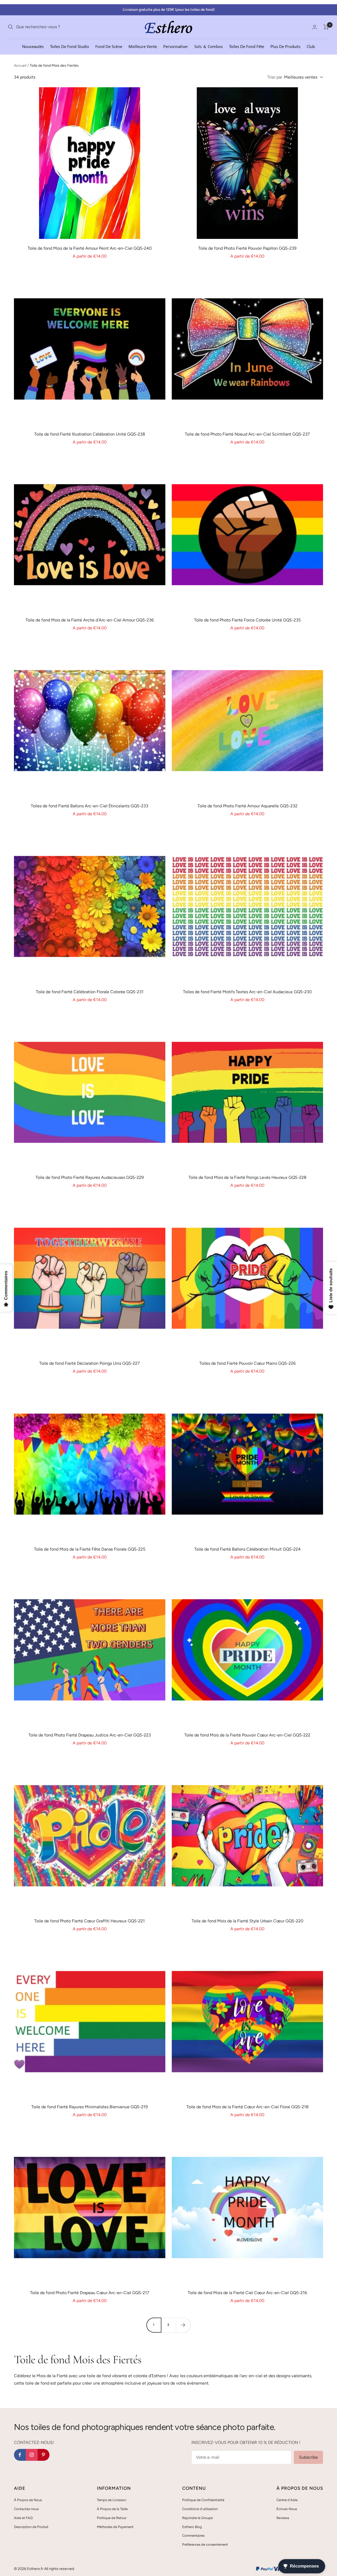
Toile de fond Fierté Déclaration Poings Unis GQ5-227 (90, 1363)
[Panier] (326, 27)
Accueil (20, 66)
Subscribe (308, 2457)
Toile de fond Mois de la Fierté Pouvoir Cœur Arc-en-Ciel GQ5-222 (247, 1735)
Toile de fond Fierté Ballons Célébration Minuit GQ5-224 (247, 1549)
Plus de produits (285, 46)
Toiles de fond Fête (247, 46)
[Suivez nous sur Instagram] (32, 2455)
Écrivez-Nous (287, 2509)
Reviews (283, 2518)
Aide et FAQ (23, 2518)
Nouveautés (33, 46)
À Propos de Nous (28, 2500)
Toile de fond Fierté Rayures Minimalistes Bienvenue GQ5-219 (90, 2107)
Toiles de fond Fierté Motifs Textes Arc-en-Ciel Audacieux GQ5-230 (247, 992)
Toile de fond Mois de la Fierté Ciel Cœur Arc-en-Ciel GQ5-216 (247, 2293)
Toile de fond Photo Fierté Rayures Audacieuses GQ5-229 (90, 1177)
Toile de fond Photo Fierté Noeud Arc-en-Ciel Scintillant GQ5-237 (247, 434)
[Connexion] (315, 27)
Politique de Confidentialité (203, 2500)
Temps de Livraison (111, 2500)
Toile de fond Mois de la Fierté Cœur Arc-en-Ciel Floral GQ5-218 (247, 2107)
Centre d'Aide (287, 2500)
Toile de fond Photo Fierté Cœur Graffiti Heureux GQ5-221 (90, 1921)
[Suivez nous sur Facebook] (20, 2455)
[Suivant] (183, 2325)
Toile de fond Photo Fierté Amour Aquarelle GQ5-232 (247, 806)
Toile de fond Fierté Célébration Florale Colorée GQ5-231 (90, 992)
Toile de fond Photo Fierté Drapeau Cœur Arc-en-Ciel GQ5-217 (90, 2293)
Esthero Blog (192, 2527)
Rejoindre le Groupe (197, 2518)
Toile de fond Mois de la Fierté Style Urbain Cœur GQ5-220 (247, 1921)
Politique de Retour (112, 2518)
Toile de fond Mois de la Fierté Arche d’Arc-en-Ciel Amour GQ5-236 (90, 620)
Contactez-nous (26, 2509)
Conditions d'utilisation (200, 2509)
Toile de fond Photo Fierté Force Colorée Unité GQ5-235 (247, 620)
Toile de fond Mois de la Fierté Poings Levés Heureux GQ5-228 (247, 1177)
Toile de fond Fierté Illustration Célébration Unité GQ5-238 (90, 434)
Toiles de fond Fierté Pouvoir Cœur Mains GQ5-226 (247, 1363)
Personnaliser (176, 46)
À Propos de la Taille (112, 2509)
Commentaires (193, 2536)
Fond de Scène (109, 46)
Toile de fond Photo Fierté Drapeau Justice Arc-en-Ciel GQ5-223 (90, 1735)
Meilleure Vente (143, 46)
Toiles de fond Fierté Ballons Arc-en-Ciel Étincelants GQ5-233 (90, 806)
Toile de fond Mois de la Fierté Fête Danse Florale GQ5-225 (90, 1549)
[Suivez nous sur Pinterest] (44, 2455)
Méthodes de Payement (115, 2527)
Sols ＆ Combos (209, 46)
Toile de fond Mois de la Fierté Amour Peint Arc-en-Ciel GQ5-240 (90, 248)
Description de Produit (31, 2527)
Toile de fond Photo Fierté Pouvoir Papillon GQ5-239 (247, 248)
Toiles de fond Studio (70, 46)
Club (311, 46)
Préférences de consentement (205, 2544)
